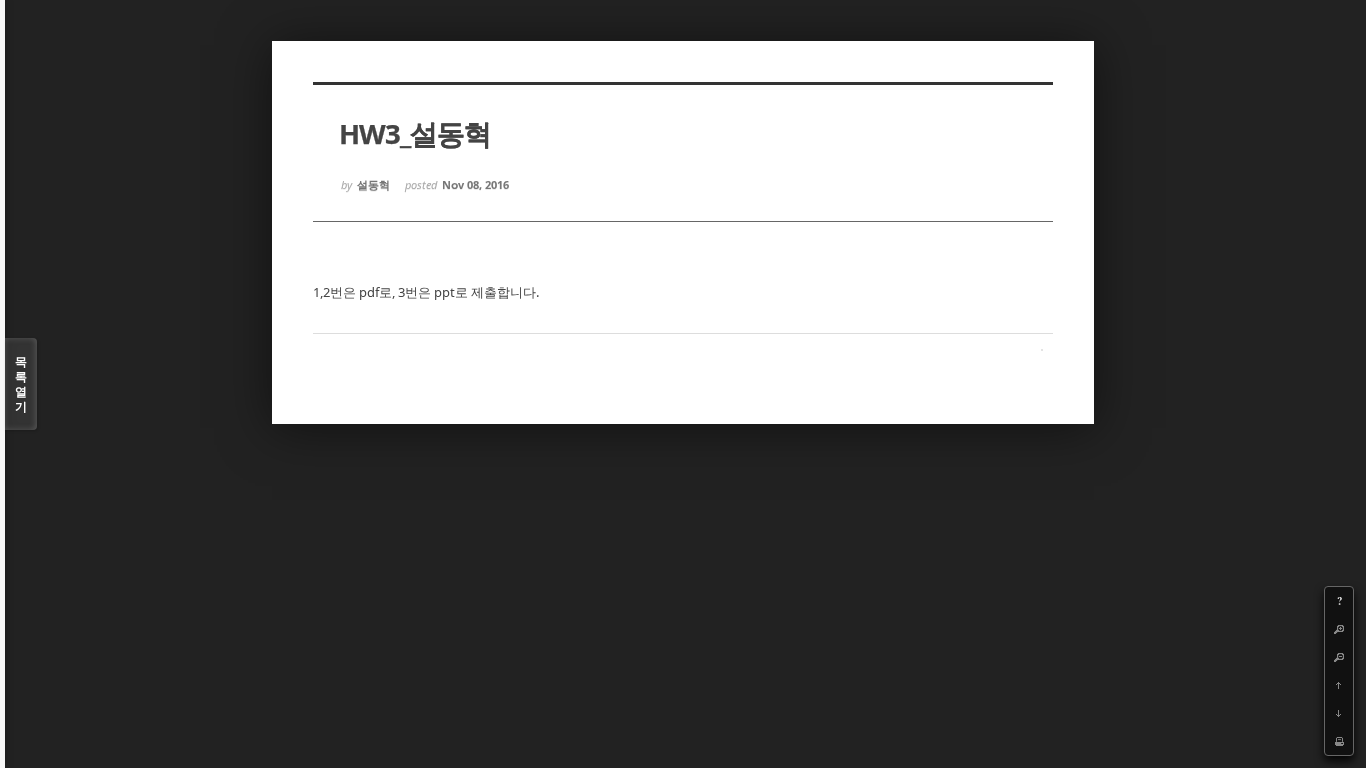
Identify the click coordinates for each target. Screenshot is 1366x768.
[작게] (1339, 657)
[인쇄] (1339, 741)
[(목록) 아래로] (1339, 713)
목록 (21, 384)
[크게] (1339, 629)
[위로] (1339, 685)
